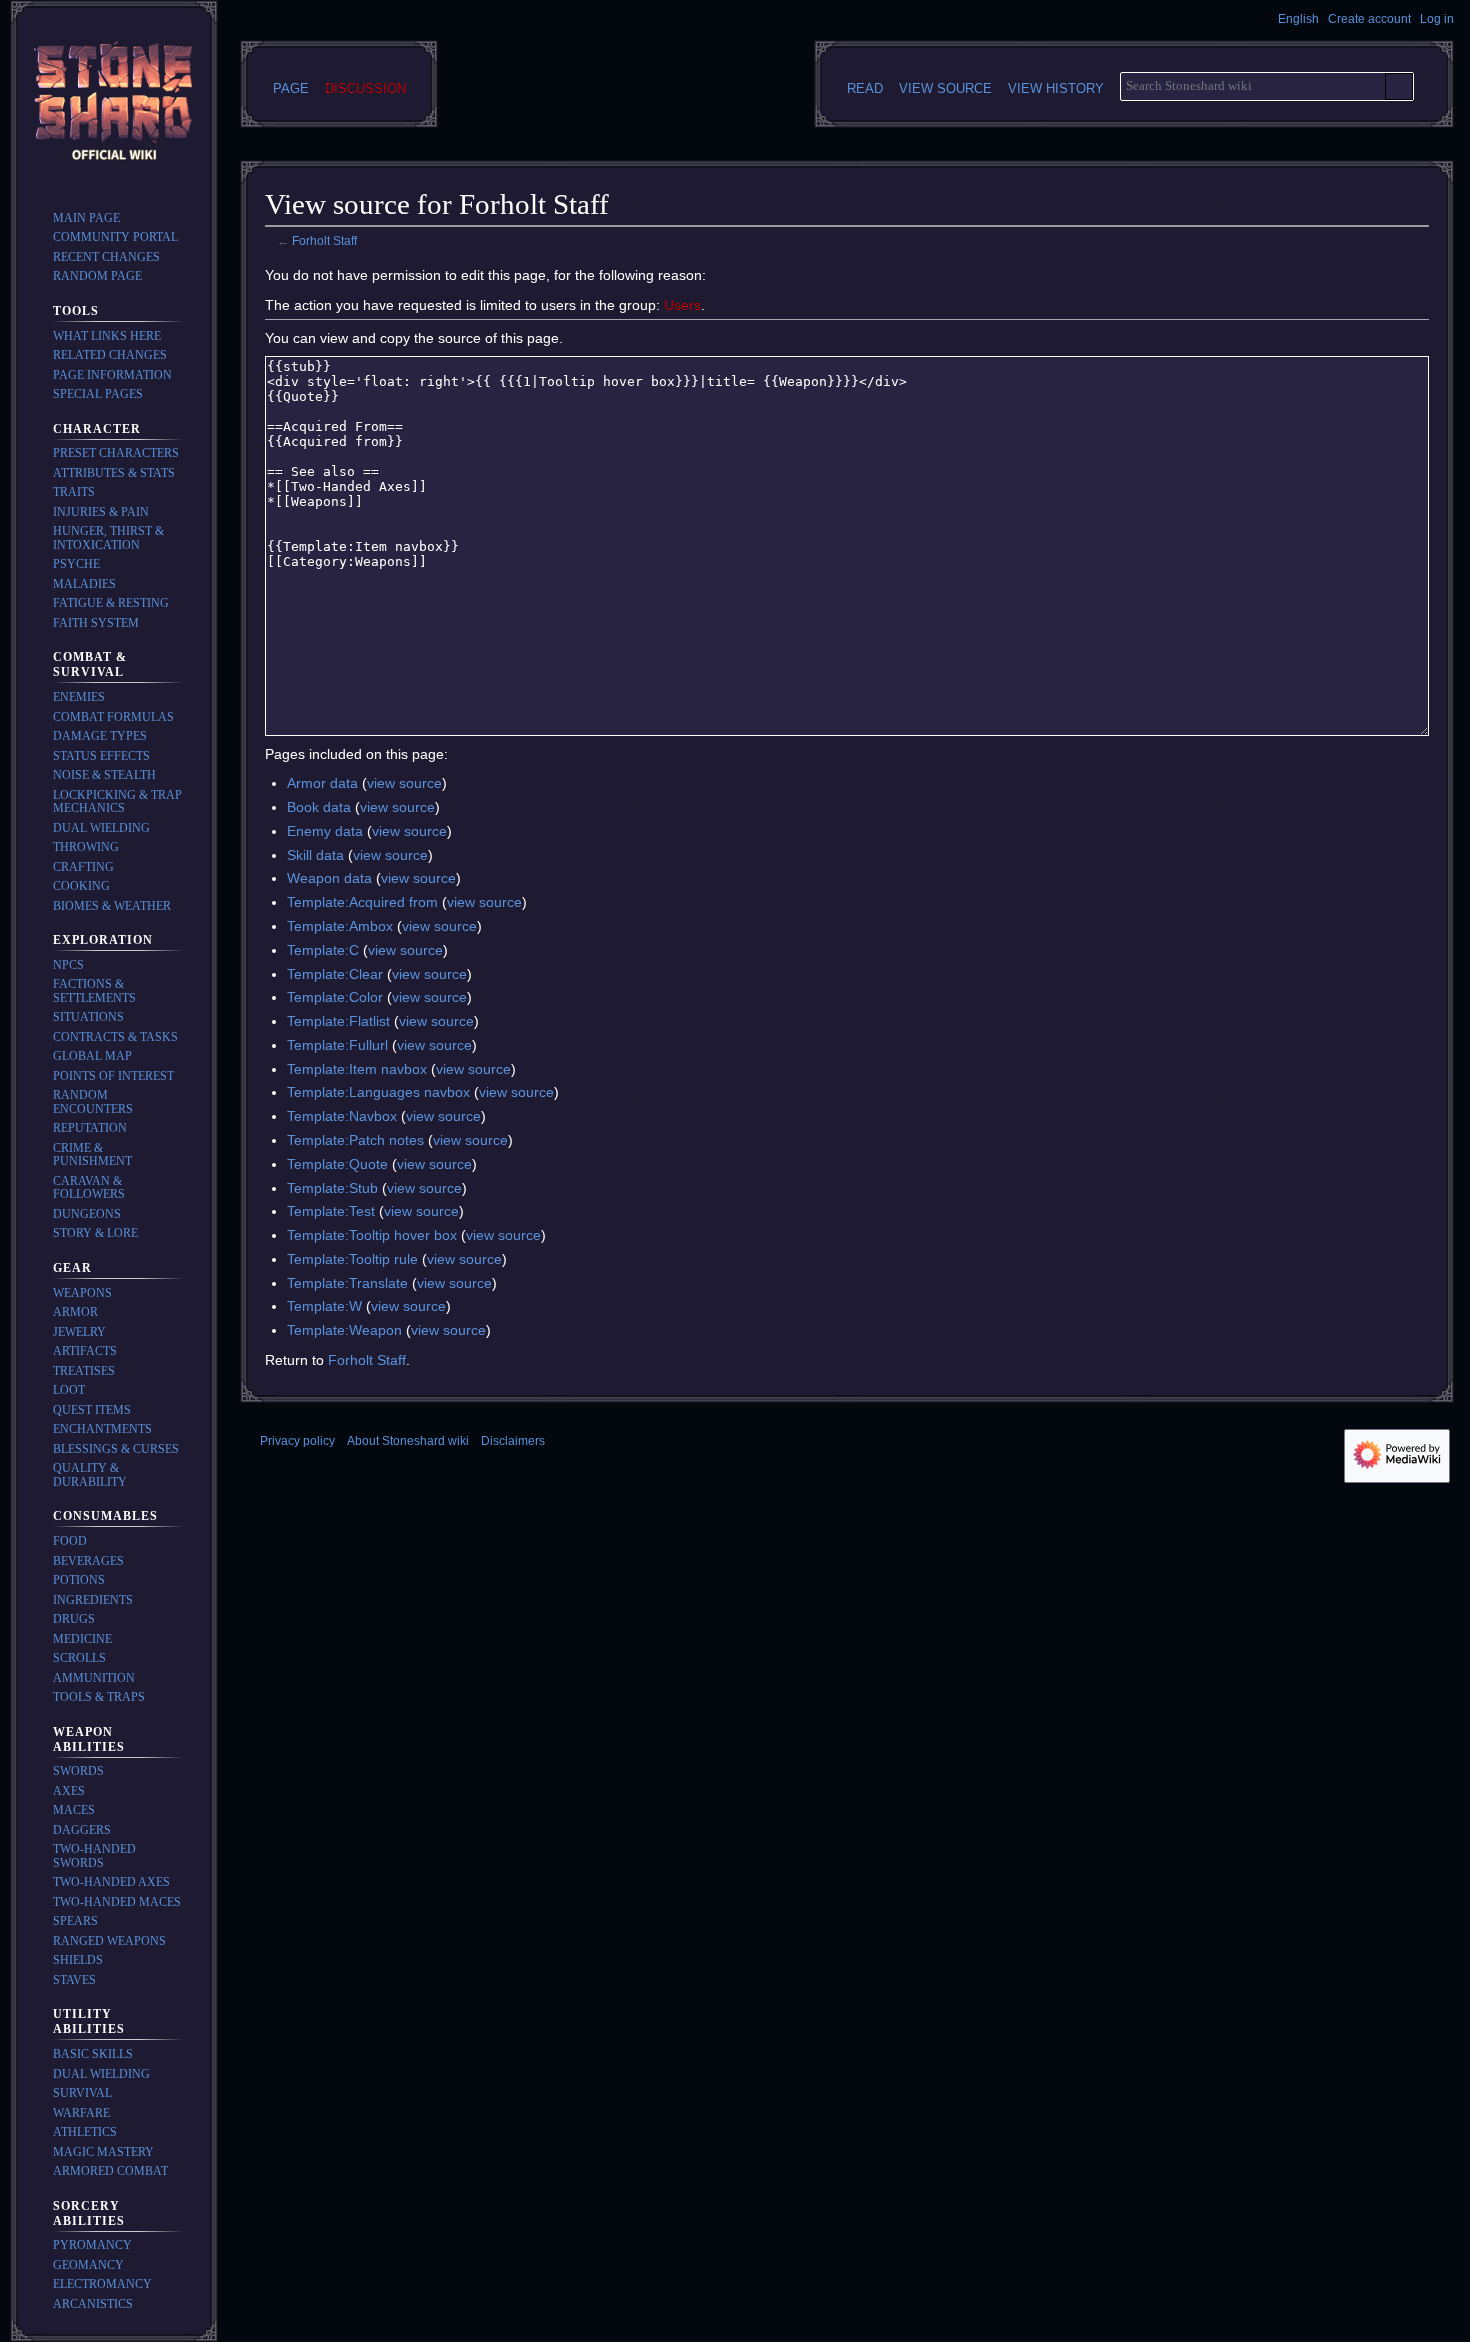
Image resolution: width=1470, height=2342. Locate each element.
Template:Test (331, 1211)
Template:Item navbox (357, 1069)
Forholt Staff (324, 240)
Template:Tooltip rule (352, 1259)
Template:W (324, 1306)
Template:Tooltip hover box (372, 1235)
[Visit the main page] (114, 104)
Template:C (323, 950)
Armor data (322, 783)
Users (682, 305)
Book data (319, 807)
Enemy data (325, 831)
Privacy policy (297, 1441)
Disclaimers (513, 1441)
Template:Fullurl (337, 1045)
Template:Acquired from (362, 902)
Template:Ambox (340, 926)
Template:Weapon (344, 1330)
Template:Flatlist (338, 1021)
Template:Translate (347, 1283)
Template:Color (335, 997)
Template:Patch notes (355, 1140)
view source (404, 783)
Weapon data (329, 878)
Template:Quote (337, 1164)
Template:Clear (335, 974)
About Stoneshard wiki (408, 1441)
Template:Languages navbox (378, 1092)
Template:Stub (332, 1188)
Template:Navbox (342, 1116)
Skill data (315, 855)
